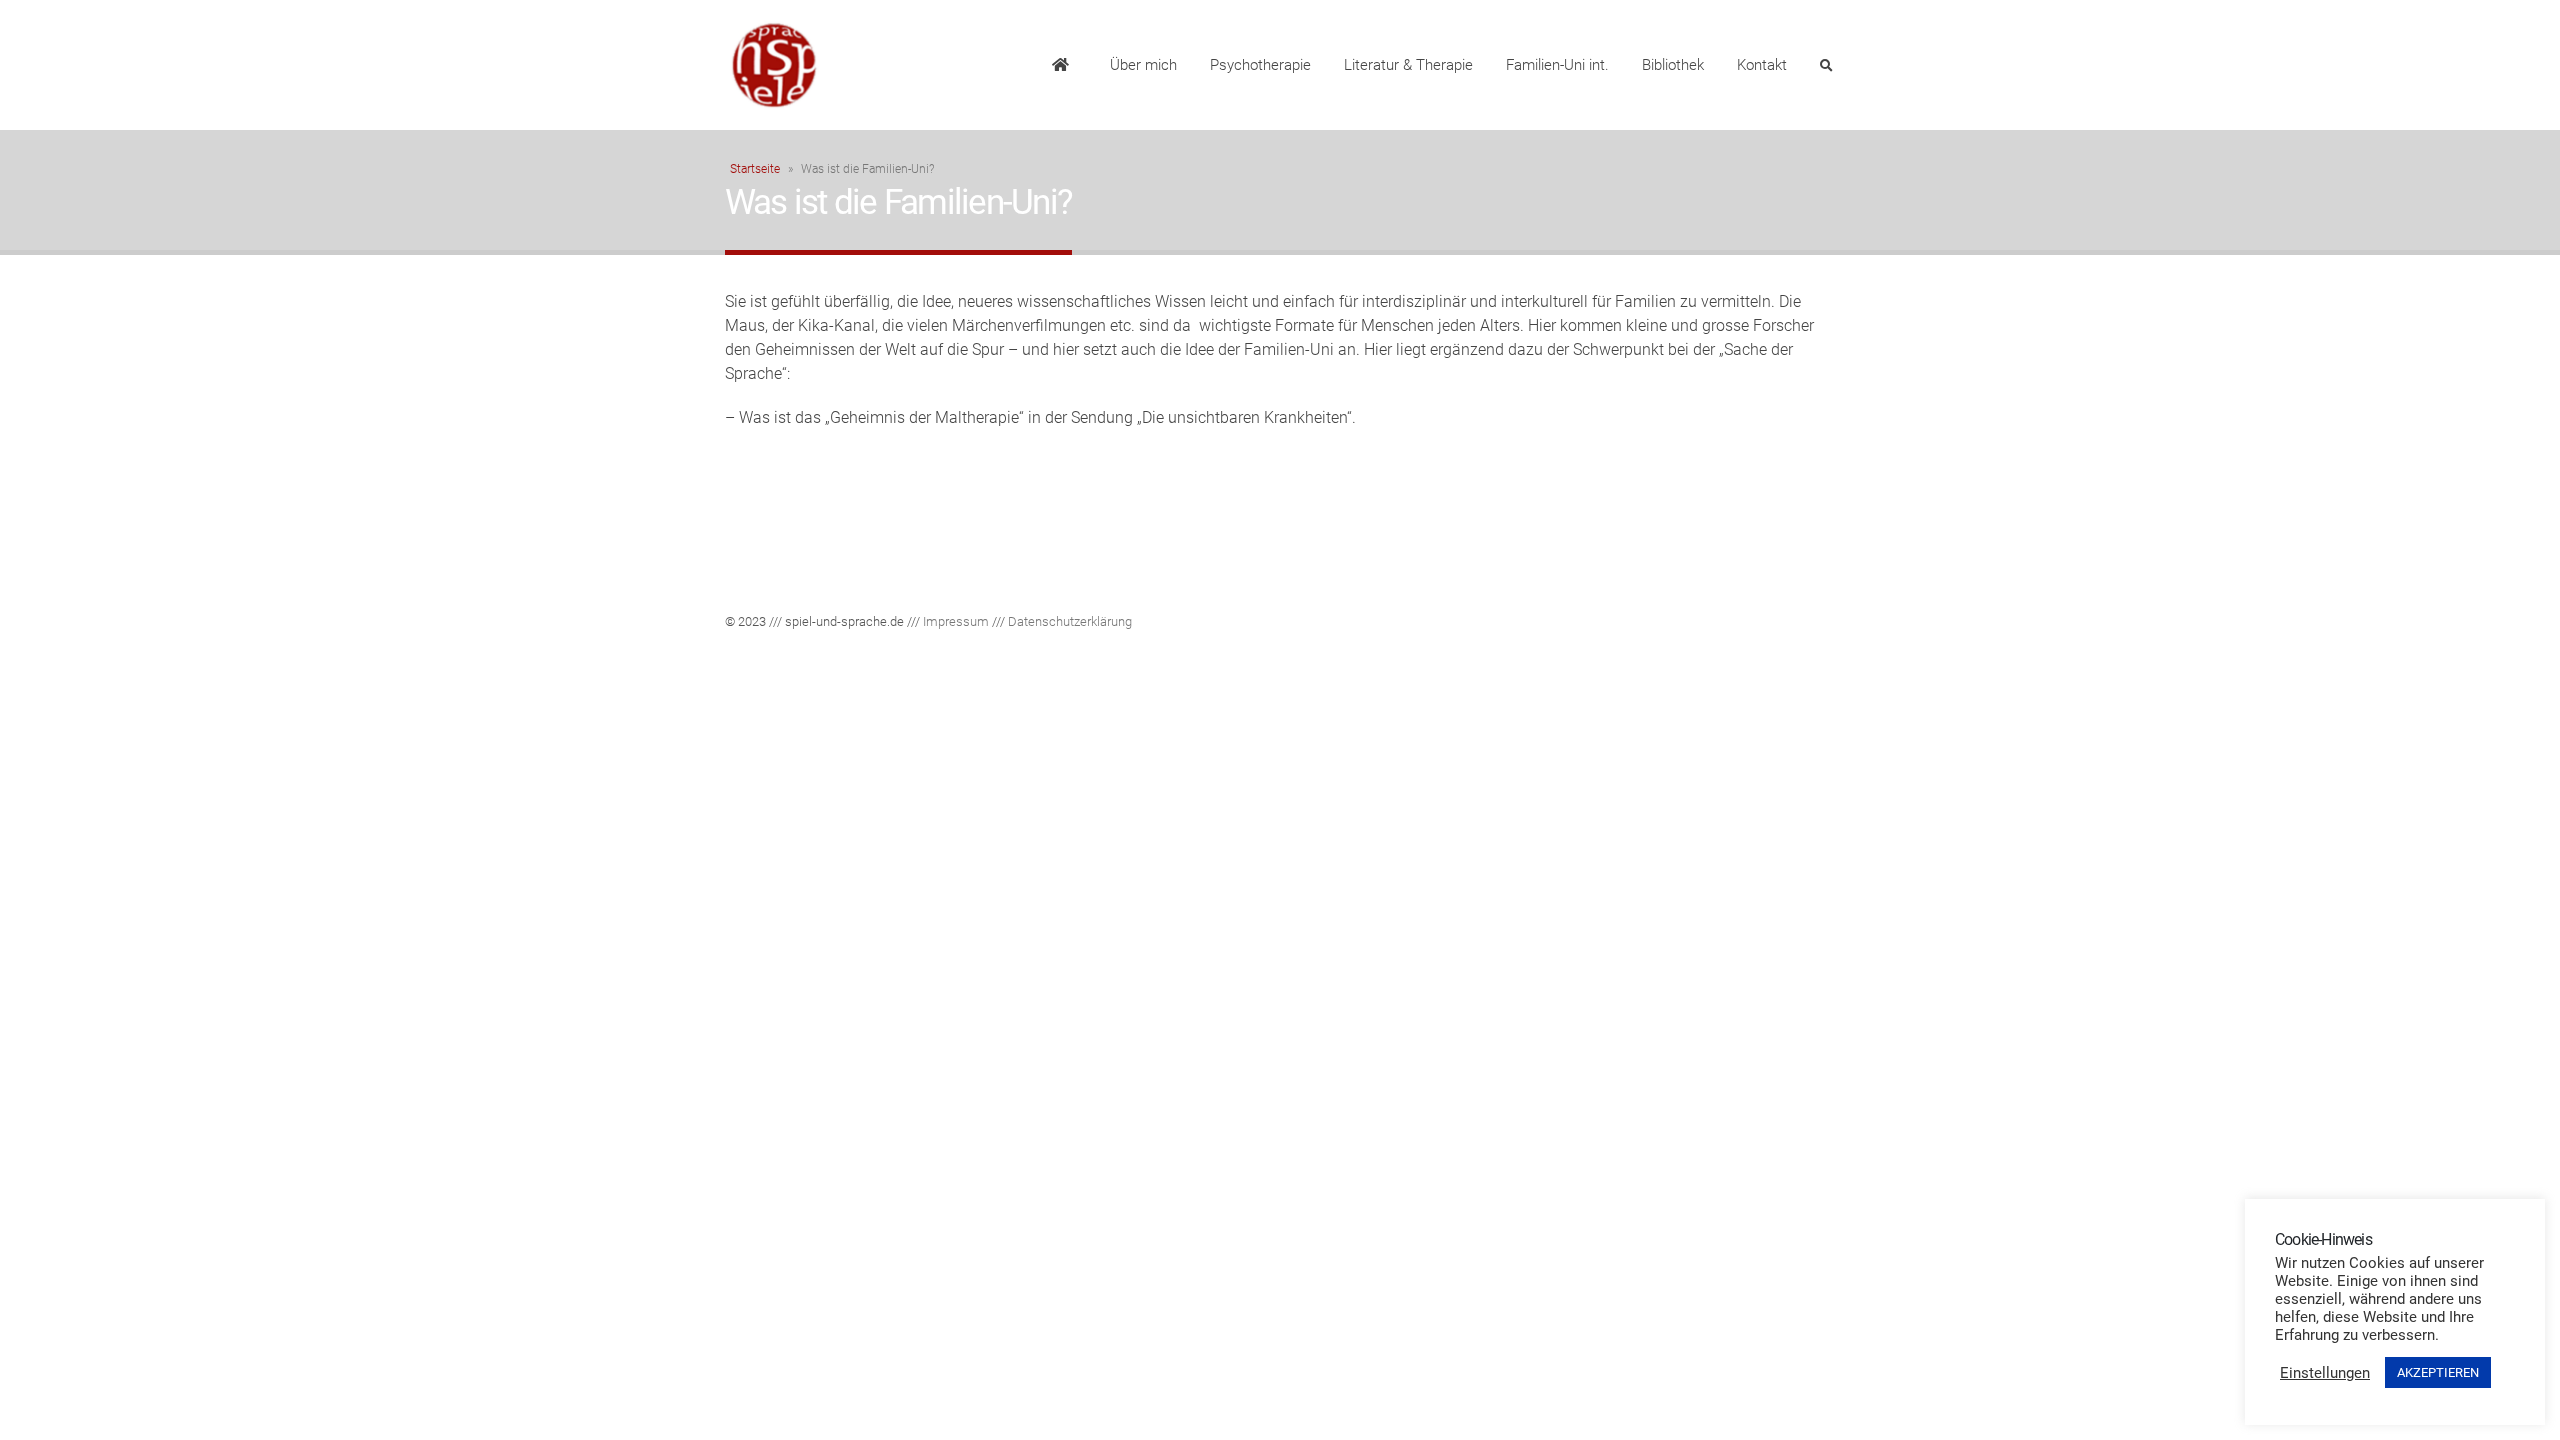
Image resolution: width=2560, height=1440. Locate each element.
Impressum (956, 621)
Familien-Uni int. (1557, 65)
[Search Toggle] (1826, 66)
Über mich (1143, 65)
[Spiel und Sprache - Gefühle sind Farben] (775, 65)
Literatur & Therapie (1408, 65)
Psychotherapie (1260, 65)
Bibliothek (1673, 65)
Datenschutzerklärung (1070, 621)
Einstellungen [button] (2325, 1373)
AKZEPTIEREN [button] (2438, 1372)
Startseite (755, 169)
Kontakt (1762, 65)
